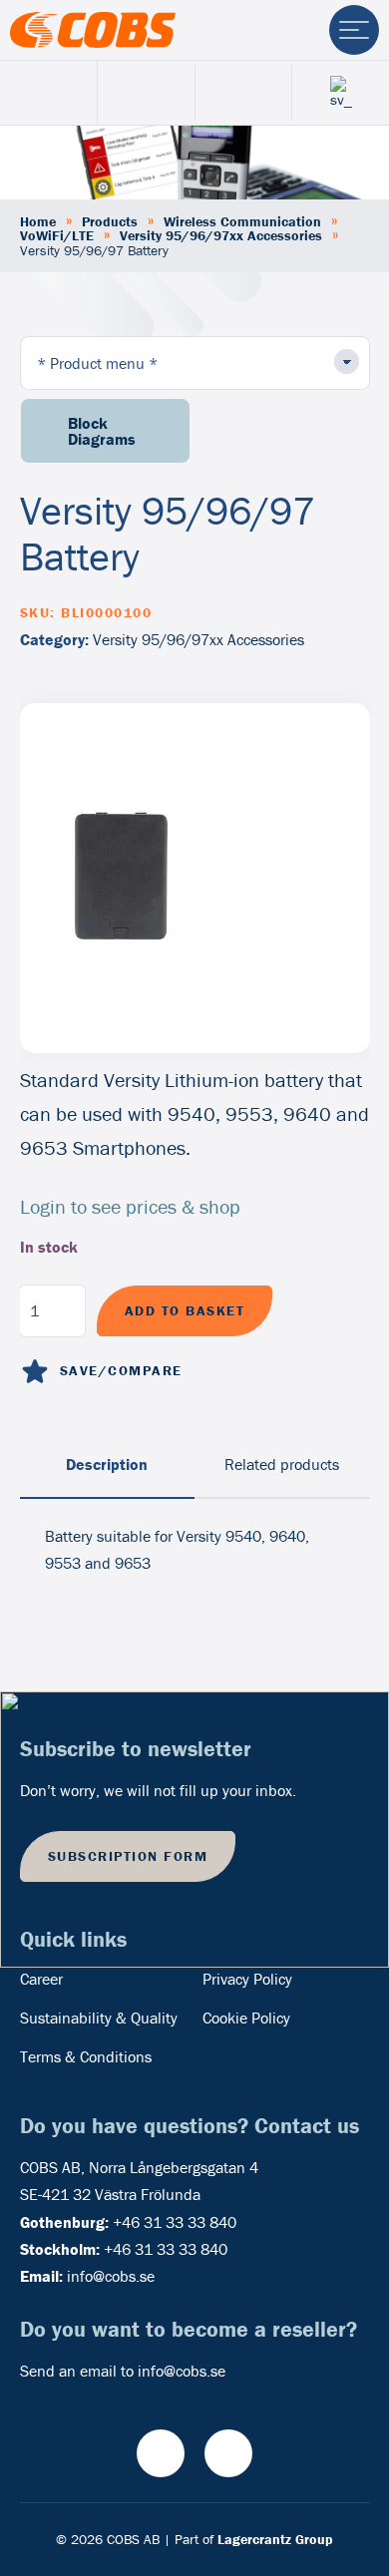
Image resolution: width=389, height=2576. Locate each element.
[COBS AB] (93, 30)
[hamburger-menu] (354, 30)
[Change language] (341, 92)
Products (110, 221)
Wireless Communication (242, 221)
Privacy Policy (247, 1979)
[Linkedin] (228, 2453)
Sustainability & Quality (99, 2018)
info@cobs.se (111, 2276)
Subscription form (128, 1856)
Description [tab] (107, 1464)
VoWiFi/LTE (57, 235)
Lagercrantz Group (275, 2539)
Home (38, 221)
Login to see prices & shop (130, 1206)
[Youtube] (161, 2453)
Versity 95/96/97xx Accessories (221, 235)
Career (41, 1979)
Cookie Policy (246, 2018)
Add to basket (185, 1310)
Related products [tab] (282, 1464)
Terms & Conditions (86, 2056)
